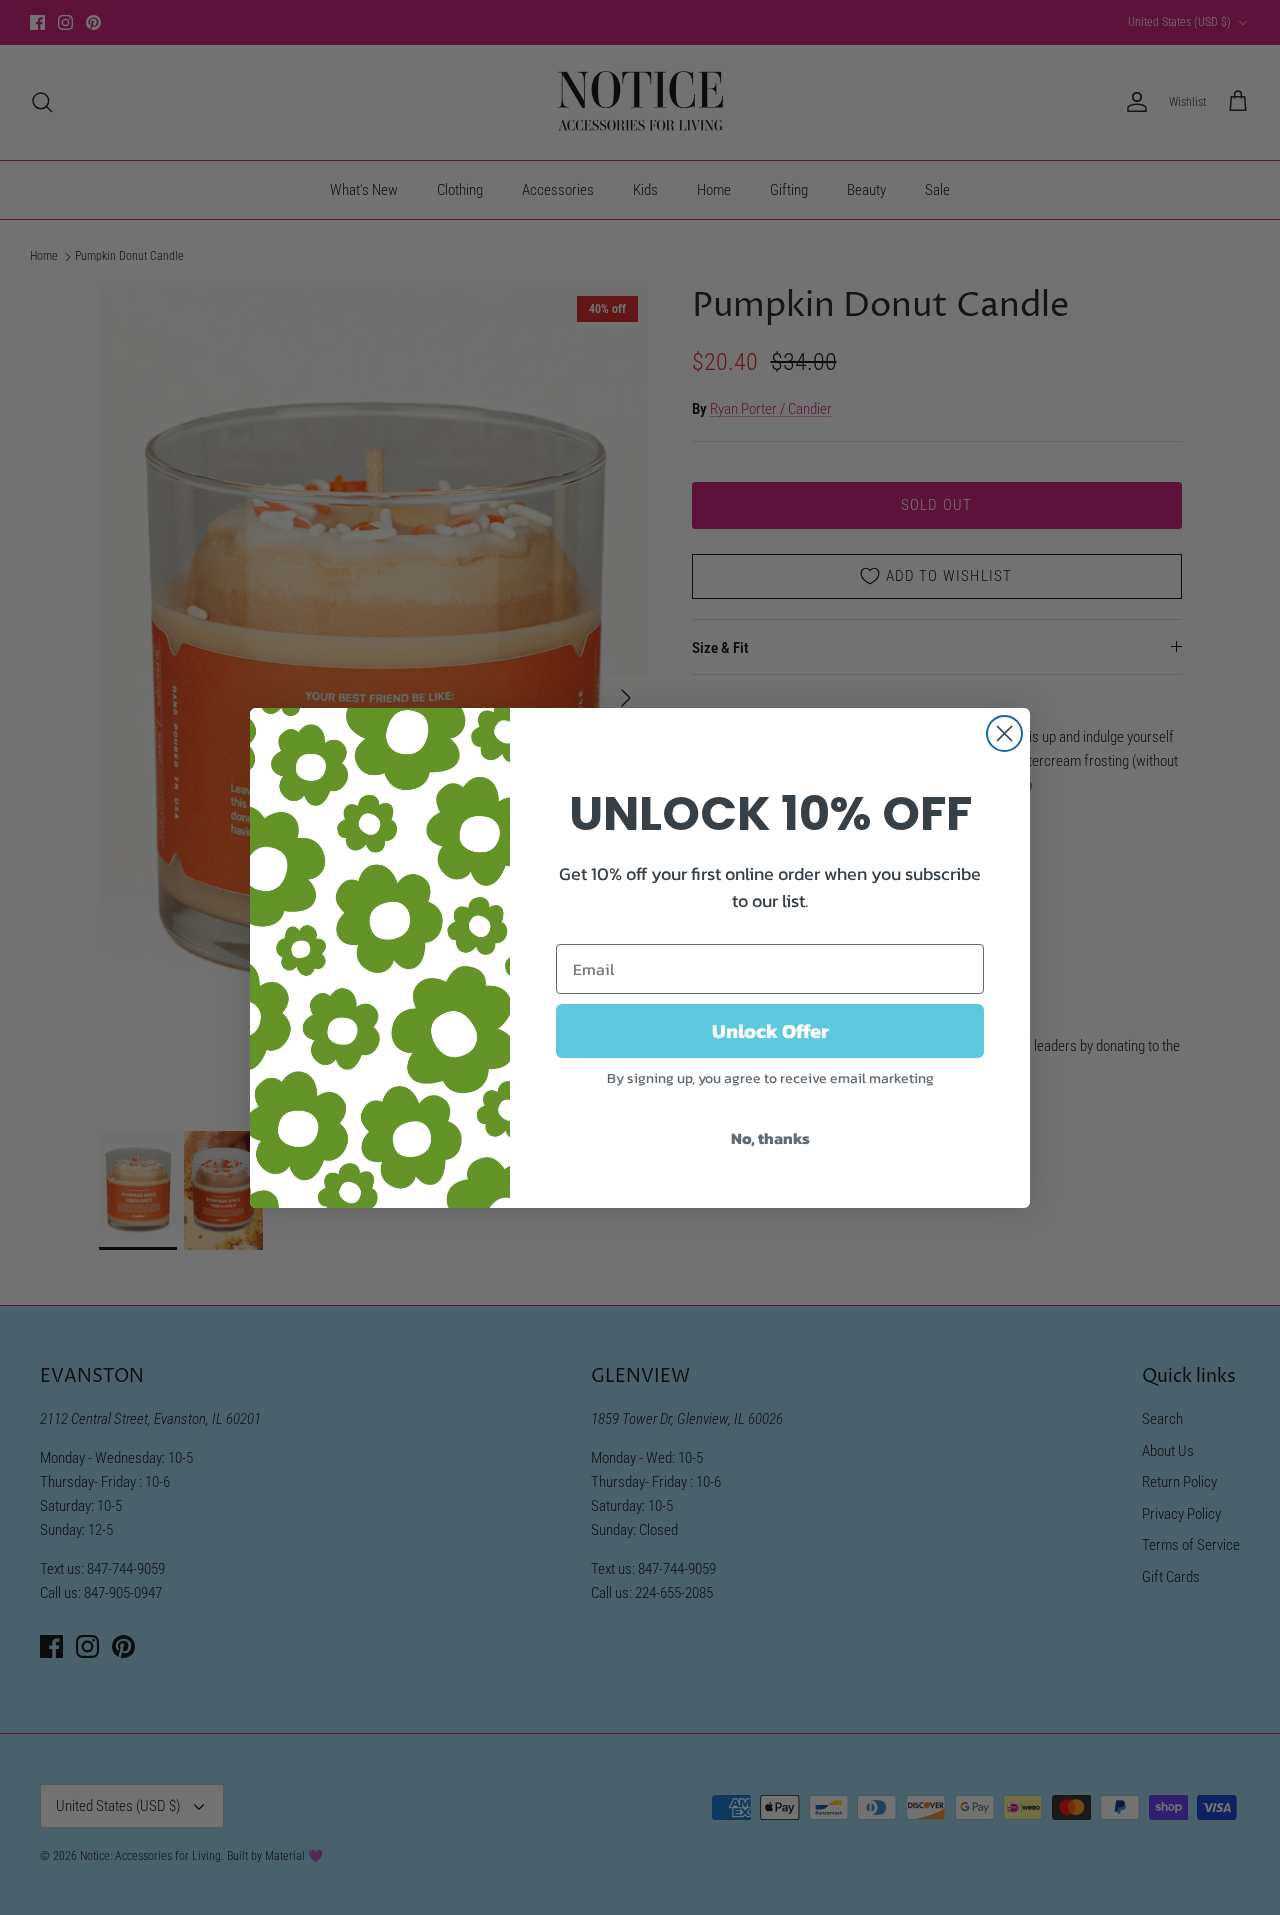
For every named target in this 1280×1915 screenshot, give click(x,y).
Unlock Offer (770, 1031)
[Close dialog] (1004, 733)
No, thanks (770, 1138)
